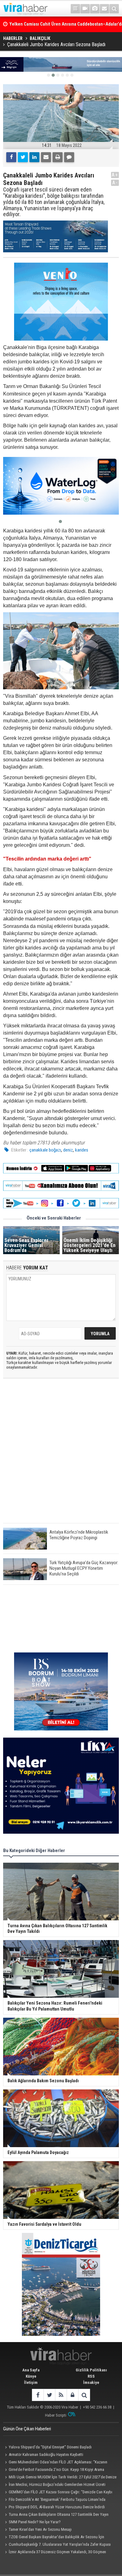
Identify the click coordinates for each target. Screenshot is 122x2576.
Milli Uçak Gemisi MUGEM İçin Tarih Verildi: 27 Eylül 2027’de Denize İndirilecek (60, 2478)
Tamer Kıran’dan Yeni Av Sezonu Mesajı (40, 2529)
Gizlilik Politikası (91, 2370)
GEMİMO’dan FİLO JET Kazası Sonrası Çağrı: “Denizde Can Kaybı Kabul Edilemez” (58, 2493)
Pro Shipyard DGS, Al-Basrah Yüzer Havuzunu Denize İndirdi (57, 2507)
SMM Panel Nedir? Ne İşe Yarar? (35, 2522)
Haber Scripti (56, 2415)
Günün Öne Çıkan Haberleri (27, 2429)
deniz (68, 1150)
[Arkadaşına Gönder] (46, 157)
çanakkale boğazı (45, 1150)
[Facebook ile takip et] (38, 2395)
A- (115, 183)
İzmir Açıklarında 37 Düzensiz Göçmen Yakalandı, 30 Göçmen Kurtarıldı (55, 2553)
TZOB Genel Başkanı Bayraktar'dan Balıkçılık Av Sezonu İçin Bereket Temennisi (54, 2538)
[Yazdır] (58, 157)
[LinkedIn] (34, 157)
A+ (115, 175)
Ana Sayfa (31, 2370)
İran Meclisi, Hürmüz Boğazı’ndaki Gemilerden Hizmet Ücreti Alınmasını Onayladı (54, 2485)
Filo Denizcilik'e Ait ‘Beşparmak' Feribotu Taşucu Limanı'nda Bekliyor (54, 2500)
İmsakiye (91, 2382)
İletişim (31, 2382)
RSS (91, 2376)
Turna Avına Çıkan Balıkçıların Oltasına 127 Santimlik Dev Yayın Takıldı (56, 2515)
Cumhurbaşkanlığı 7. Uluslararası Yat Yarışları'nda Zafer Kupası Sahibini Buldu (57, 2545)
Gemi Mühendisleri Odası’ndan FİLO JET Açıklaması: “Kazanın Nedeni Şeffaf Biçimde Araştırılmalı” (55, 2463)
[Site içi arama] (114, 9)
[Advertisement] (61, 1456)
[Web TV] (85, 9)
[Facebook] (11, 157)
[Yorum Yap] (69, 157)
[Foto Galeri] (95, 9)
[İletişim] (104, 9)
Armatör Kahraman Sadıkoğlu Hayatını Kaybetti (46, 2455)
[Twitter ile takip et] (49, 2395)
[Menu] (75, 9)
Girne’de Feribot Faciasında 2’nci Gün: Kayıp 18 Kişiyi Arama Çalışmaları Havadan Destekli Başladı (54, 2470)
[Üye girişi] (72, 2395)
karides (82, 1150)
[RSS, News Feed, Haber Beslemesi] (61, 2395)
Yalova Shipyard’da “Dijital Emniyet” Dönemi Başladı (50, 2447)
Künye (31, 2376)
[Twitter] (23, 157)
